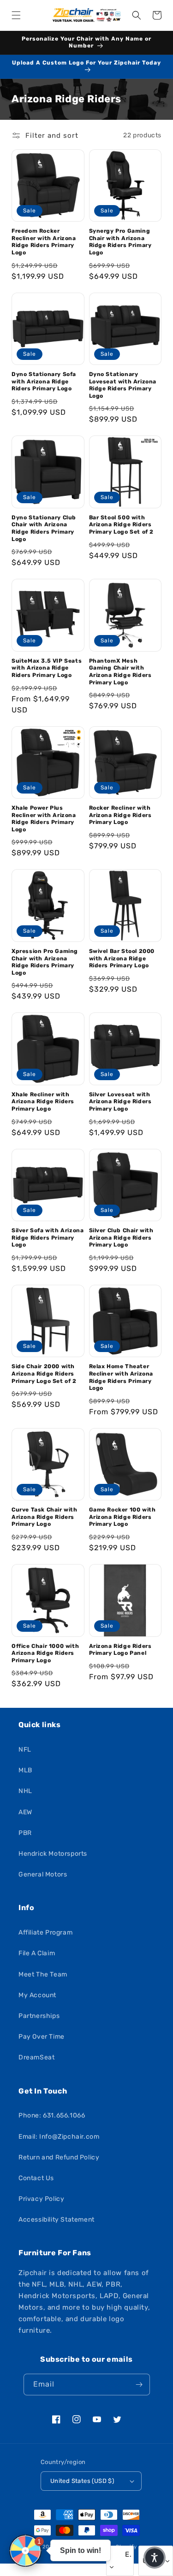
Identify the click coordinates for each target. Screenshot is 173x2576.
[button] (16, 15)
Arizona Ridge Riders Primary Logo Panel (120, 1650)
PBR (25, 1833)
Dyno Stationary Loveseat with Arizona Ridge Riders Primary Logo (123, 385)
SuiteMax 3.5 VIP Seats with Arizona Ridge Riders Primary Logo (47, 668)
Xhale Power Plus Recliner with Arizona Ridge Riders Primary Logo (44, 819)
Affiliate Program (45, 1932)
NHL (25, 1791)
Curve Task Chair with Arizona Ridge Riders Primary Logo (45, 1517)
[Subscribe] (139, 2385)
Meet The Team (43, 1974)
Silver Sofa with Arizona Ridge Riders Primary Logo (48, 1238)
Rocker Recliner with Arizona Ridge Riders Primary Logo (120, 815)
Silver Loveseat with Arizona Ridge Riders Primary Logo (120, 1102)
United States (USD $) (82, 2481)
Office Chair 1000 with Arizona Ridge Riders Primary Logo (45, 1653)
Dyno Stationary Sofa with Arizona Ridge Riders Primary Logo (44, 381)
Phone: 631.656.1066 (52, 2115)
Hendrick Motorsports (53, 1854)
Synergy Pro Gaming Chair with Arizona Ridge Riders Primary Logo (120, 242)
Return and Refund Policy (59, 2157)
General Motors (43, 1874)
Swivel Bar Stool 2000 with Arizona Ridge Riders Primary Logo (122, 958)
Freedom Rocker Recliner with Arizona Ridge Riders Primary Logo (44, 242)
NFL (25, 1750)
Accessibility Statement (57, 2220)
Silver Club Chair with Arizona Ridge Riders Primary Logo (121, 1238)
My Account (37, 1995)
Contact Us (36, 2178)
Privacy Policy (41, 2199)
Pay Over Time (42, 2037)
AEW (25, 1812)
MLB (25, 1770)
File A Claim (37, 1953)
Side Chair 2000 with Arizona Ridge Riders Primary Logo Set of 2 (44, 1373)
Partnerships (39, 2016)
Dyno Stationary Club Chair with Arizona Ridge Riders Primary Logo (44, 528)
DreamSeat (36, 2057)
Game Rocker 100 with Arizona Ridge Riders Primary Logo (122, 1517)
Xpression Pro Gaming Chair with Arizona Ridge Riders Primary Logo (45, 962)
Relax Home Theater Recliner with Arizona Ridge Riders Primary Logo (121, 1377)
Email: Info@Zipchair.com (59, 2137)
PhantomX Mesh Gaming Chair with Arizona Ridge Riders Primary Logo (120, 672)
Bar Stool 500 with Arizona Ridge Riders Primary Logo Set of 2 (122, 525)
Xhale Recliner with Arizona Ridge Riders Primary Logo (43, 1102)
